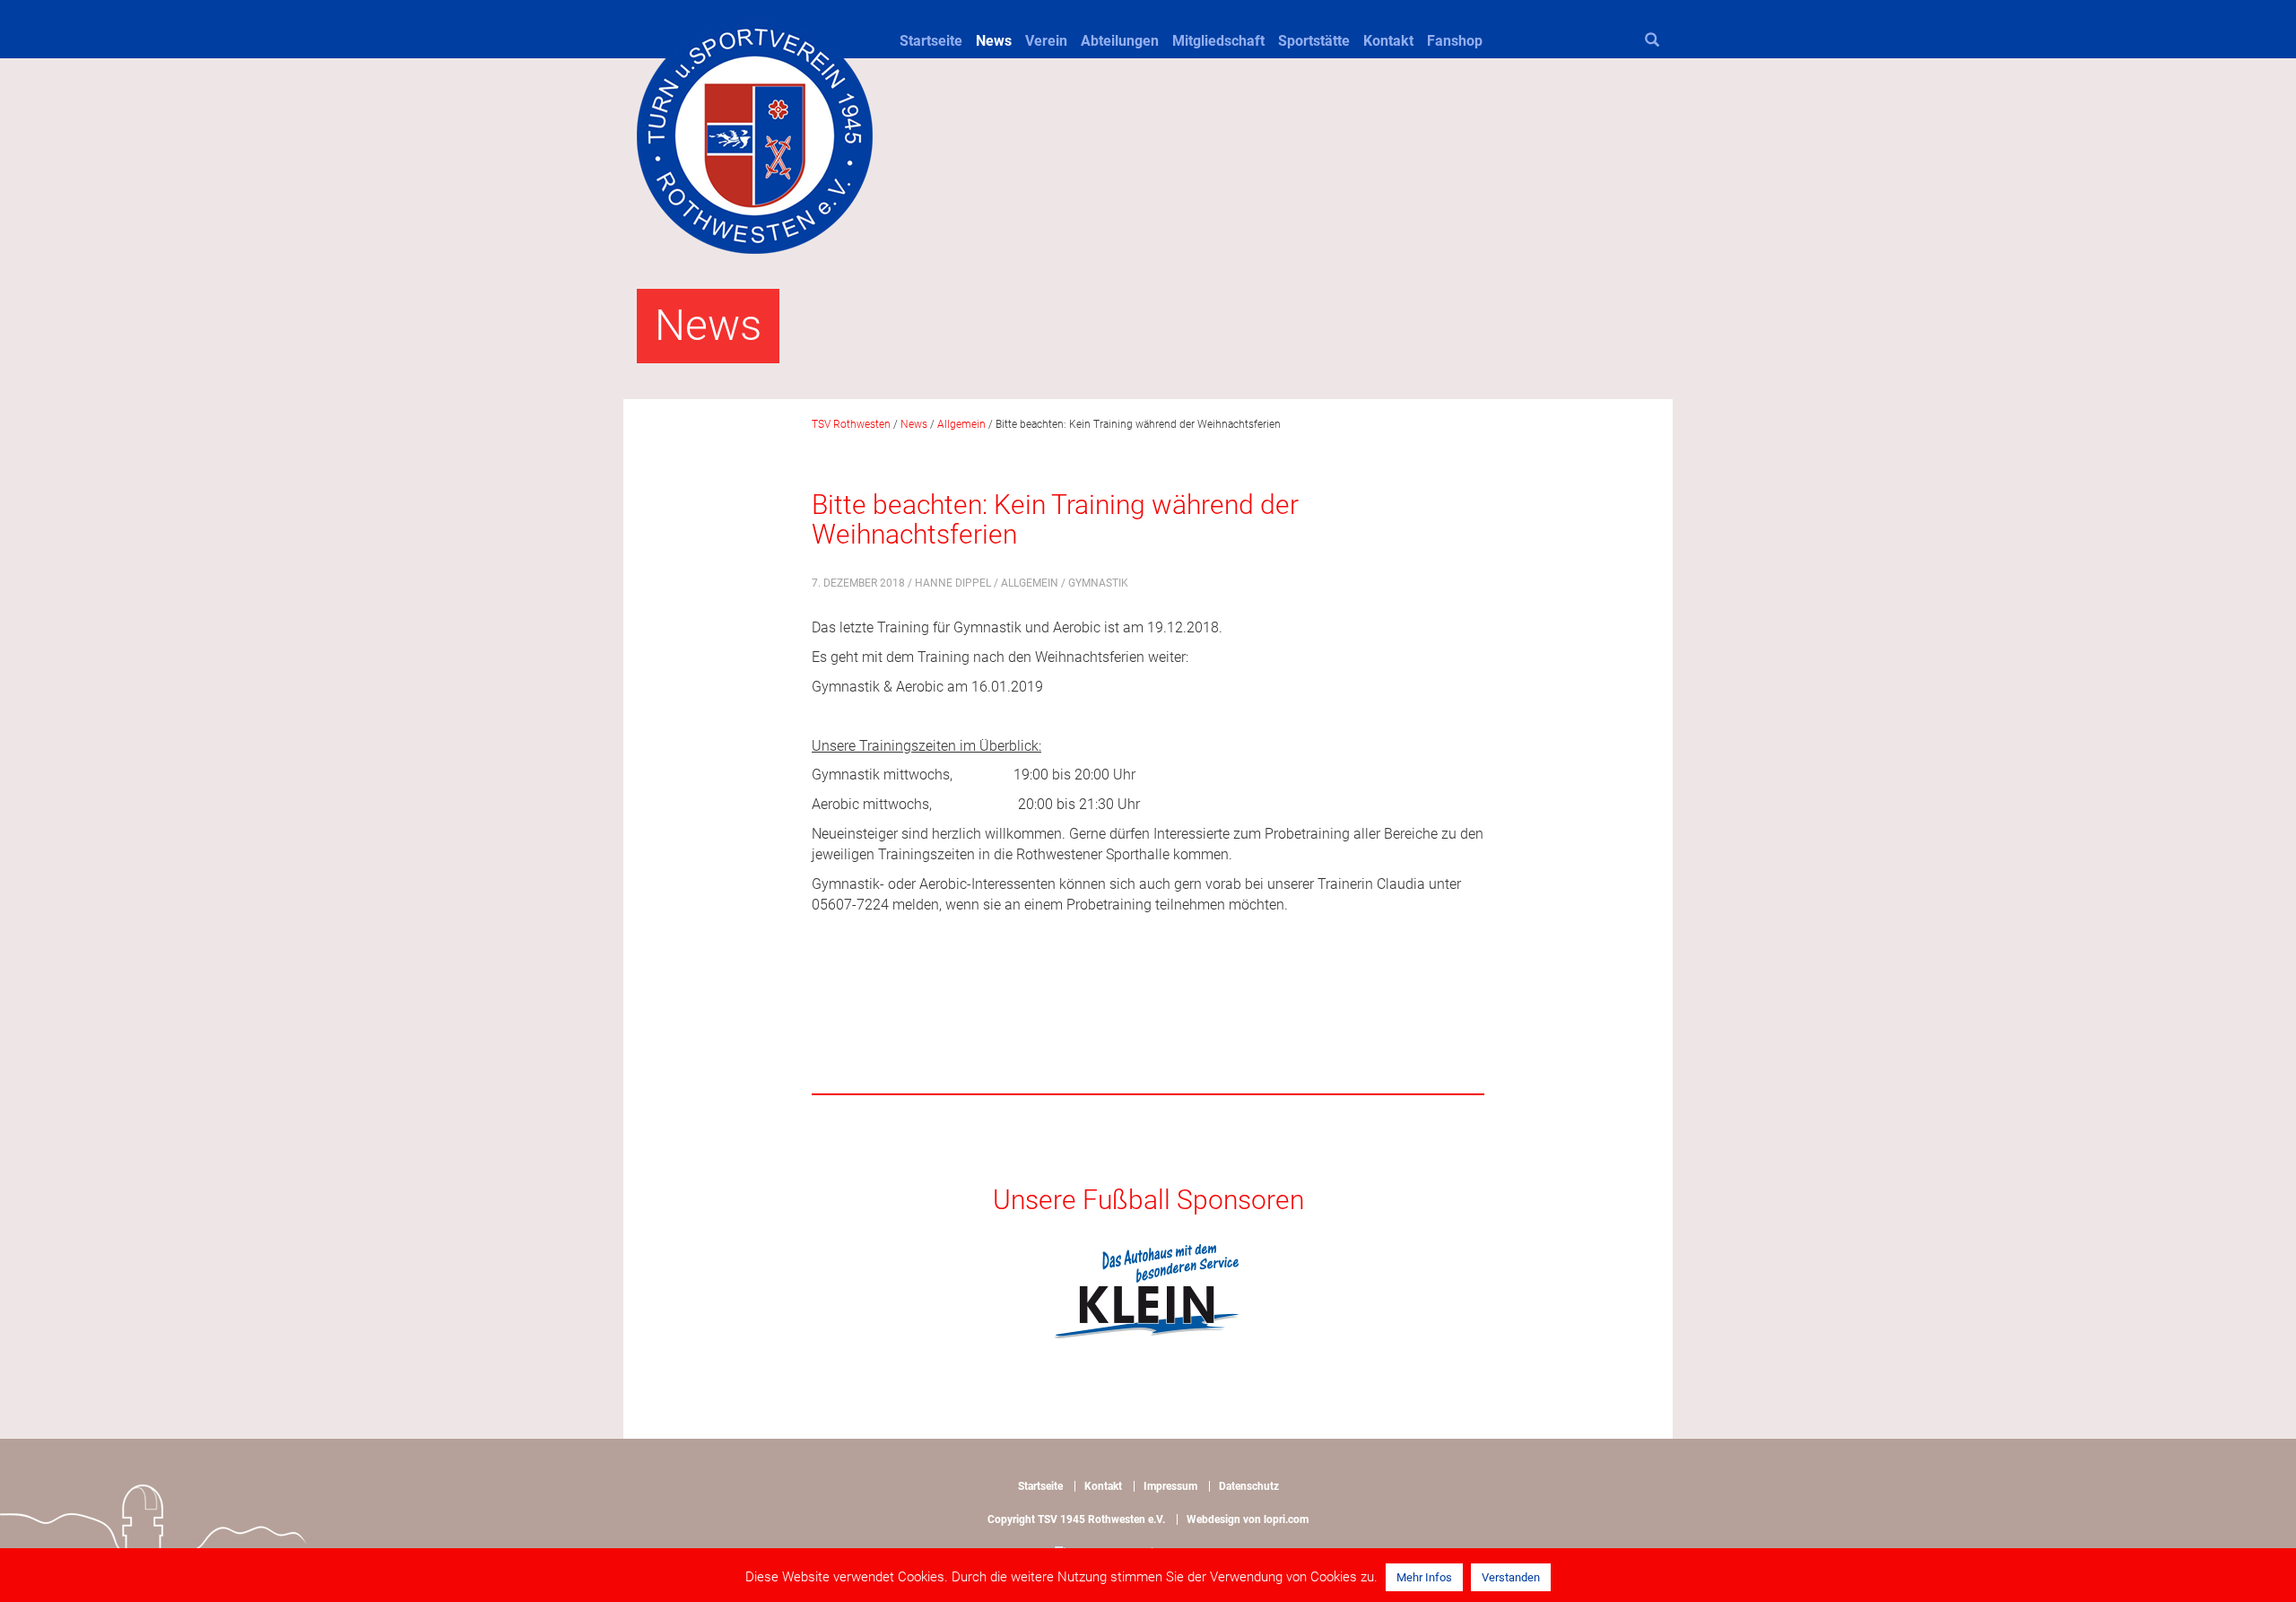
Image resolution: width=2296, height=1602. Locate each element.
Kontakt (1388, 41)
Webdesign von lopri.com (1248, 1519)
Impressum (1170, 1486)
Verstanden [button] (1511, 1577)
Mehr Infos (1424, 1577)
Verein (1046, 41)
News (994, 41)
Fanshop (1455, 41)
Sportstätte (1314, 41)
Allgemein (1030, 583)
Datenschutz (1249, 1486)
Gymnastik (1098, 583)
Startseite (931, 41)
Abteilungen (1120, 41)
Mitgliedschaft (1218, 41)
